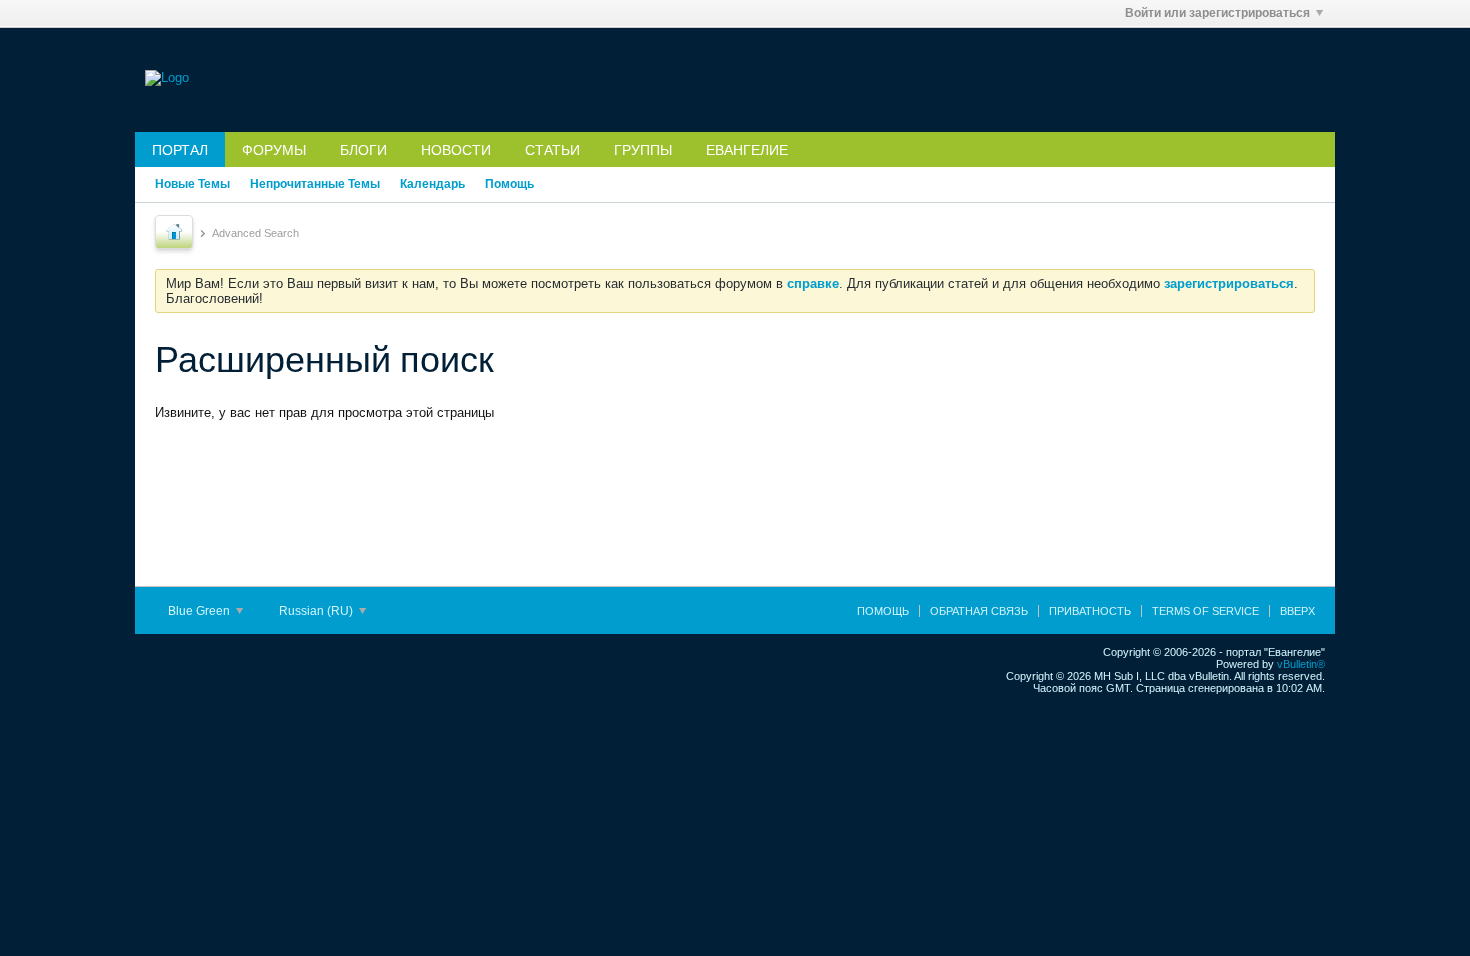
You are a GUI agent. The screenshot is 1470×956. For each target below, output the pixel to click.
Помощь (509, 184)
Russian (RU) (317, 611)
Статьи (552, 150)
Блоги (363, 150)
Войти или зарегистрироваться (1217, 13)
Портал (180, 150)
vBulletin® (1301, 664)
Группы (643, 150)
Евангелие (747, 150)
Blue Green (200, 611)
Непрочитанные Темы (315, 184)
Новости (456, 150)
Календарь (432, 184)
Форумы (274, 150)
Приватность (1090, 611)
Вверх (1297, 611)
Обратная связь (979, 611)
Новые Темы (192, 184)
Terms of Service (1205, 611)
